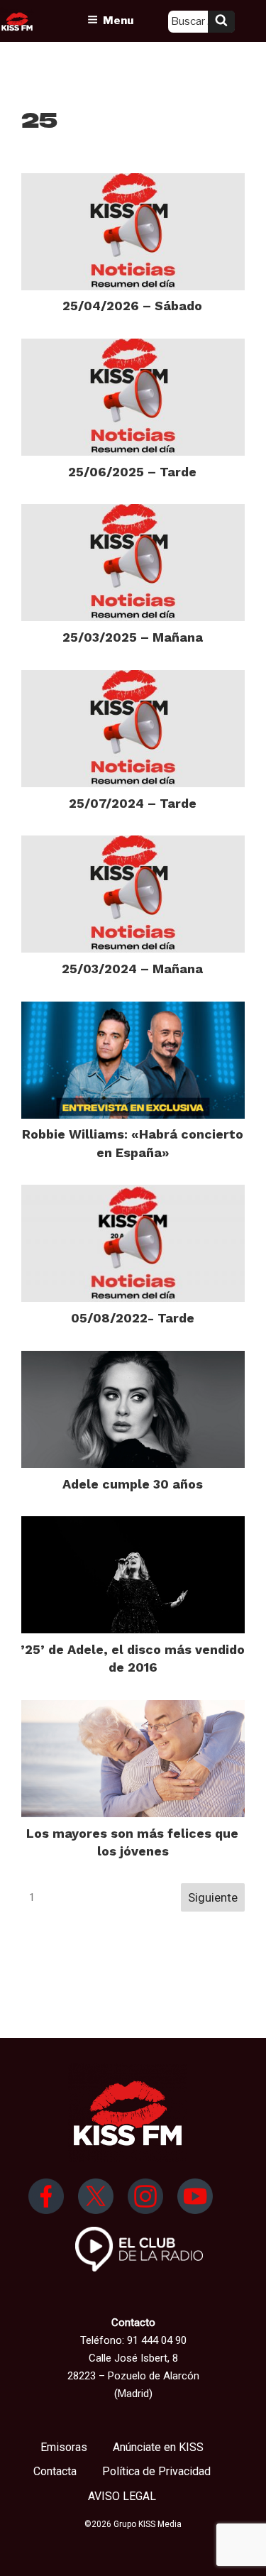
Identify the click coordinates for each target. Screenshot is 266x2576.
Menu (118, 21)
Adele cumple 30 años (133, 1484)
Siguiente (213, 1897)
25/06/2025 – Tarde (132, 472)
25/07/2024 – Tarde (133, 803)
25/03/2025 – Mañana (133, 637)
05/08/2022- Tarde (133, 1318)
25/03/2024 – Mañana (132, 969)
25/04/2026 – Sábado (132, 306)
